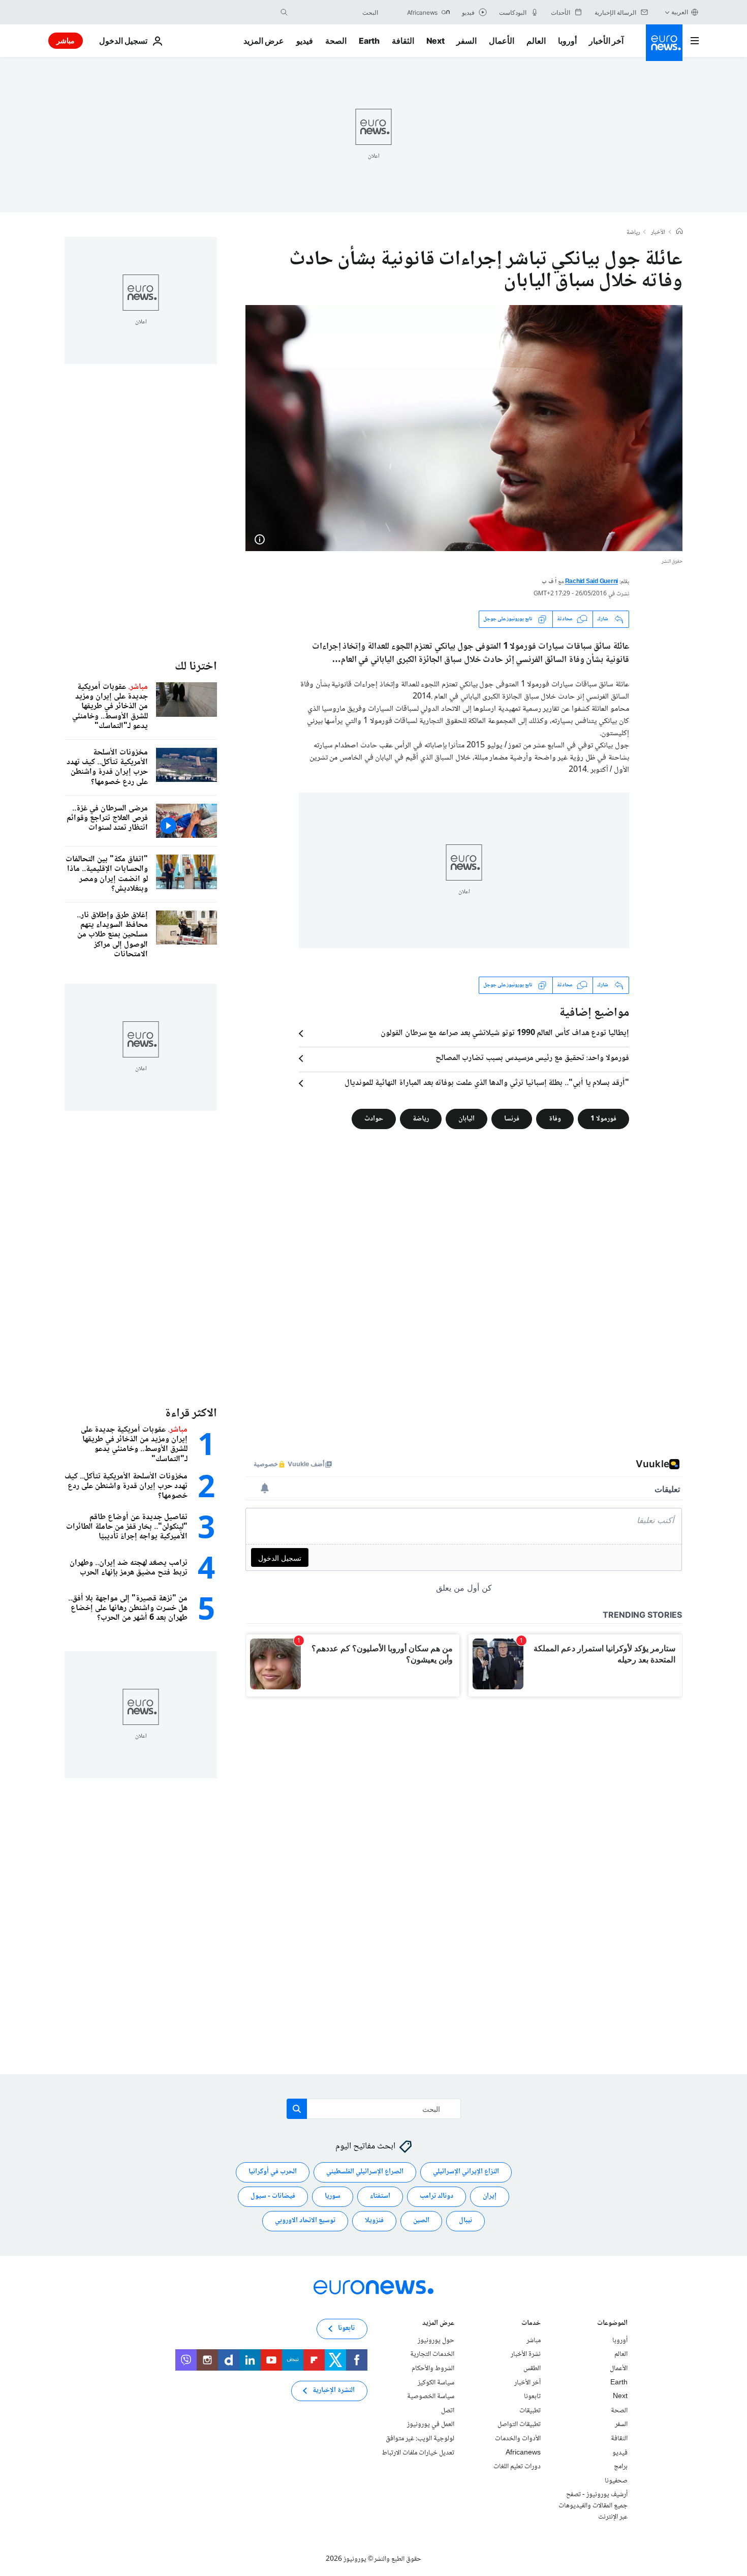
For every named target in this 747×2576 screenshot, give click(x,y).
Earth (369, 41)
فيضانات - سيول (273, 2196)
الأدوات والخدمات (518, 2439)
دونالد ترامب (437, 2196)
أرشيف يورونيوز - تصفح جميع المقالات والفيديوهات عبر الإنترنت (593, 2506)
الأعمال (502, 41)
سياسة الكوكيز (436, 2382)
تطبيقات (530, 2410)
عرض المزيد (438, 2324)
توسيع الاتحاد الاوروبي (305, 2221)
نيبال (465, 2221)
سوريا (333, 2196)
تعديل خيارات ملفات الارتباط (418, 2452)
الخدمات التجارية (432, 2354)
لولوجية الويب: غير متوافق (420, 2439)
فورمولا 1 (603, 1118)
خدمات (531, 2324)
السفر (466, 41)
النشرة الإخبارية (334, 2390)
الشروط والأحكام (433, 2369)
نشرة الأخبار (526, 2354)
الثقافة (403, 41)
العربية (680, 12)
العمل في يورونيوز (431, 2425)
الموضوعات (612, 2324)
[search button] (284, 12)
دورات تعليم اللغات (517, 2467)
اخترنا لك (196, 667)
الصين (421, 2221)
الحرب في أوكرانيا (273, 2172)
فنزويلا (374, 2221)
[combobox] (335, 12)
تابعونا (532, 2397)
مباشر (66, 40)
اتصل (448, 2410)
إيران (490, 2196)
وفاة (555, 1118)
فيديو (305, 41)
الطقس (532, 2369)
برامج (621, 2467)
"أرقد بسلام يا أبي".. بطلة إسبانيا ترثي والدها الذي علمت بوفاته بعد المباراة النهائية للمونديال (487, 1083)
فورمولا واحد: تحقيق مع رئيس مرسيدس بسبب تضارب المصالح (532, 1058)
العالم (536, 41)
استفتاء (380, 2196)
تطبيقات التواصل (519, 2425)
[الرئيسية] (679, 232)
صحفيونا (616, 2480)
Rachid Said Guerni (592, 582)
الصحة (336, 41)
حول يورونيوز (436, 2340)
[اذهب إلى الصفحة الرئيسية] (664, 43)
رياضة (633, 233)
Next (435, 41)
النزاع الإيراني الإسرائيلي (466, 2172)
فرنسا (512, 1118)
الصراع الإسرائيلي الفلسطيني (365, 2172)
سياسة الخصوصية (431, 2397)
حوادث (374, 1118)
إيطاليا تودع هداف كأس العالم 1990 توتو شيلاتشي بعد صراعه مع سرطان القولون (505, 1034)
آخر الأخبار (606, 41)
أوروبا (567, 41)
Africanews (523, 2452)
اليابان (466, 1118)
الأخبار (658, 233)
